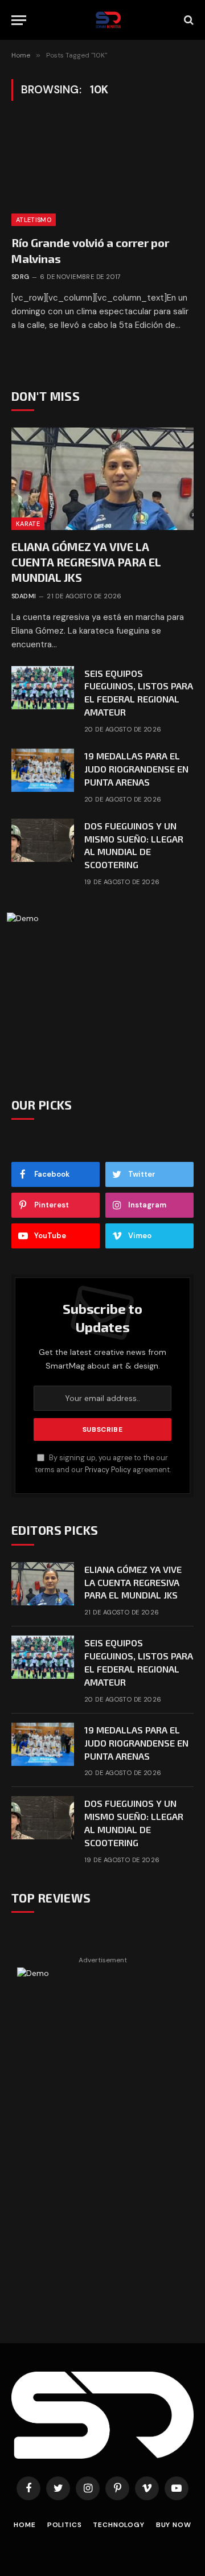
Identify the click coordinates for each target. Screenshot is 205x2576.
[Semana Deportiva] (108, 20)
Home (24, 2525)
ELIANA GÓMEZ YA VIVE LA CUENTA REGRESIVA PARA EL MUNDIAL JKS (86, 562)
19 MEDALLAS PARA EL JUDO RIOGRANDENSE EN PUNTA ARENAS (136, 769)
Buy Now (174, 2525)
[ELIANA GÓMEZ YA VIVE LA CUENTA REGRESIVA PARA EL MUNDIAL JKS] (102, 479)
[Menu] (19, 20)
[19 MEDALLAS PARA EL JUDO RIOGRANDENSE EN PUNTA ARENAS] (43, 770)
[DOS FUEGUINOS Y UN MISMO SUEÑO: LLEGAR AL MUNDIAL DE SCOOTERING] (43, 840)
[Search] (188, 20)
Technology (118, 2525)
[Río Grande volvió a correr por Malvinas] (102, 175)
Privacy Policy (108, 1470)
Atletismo (34, 220)
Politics (65, 2525)
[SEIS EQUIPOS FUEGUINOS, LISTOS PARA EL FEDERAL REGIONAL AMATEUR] (43, 688)
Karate (28, 524)
